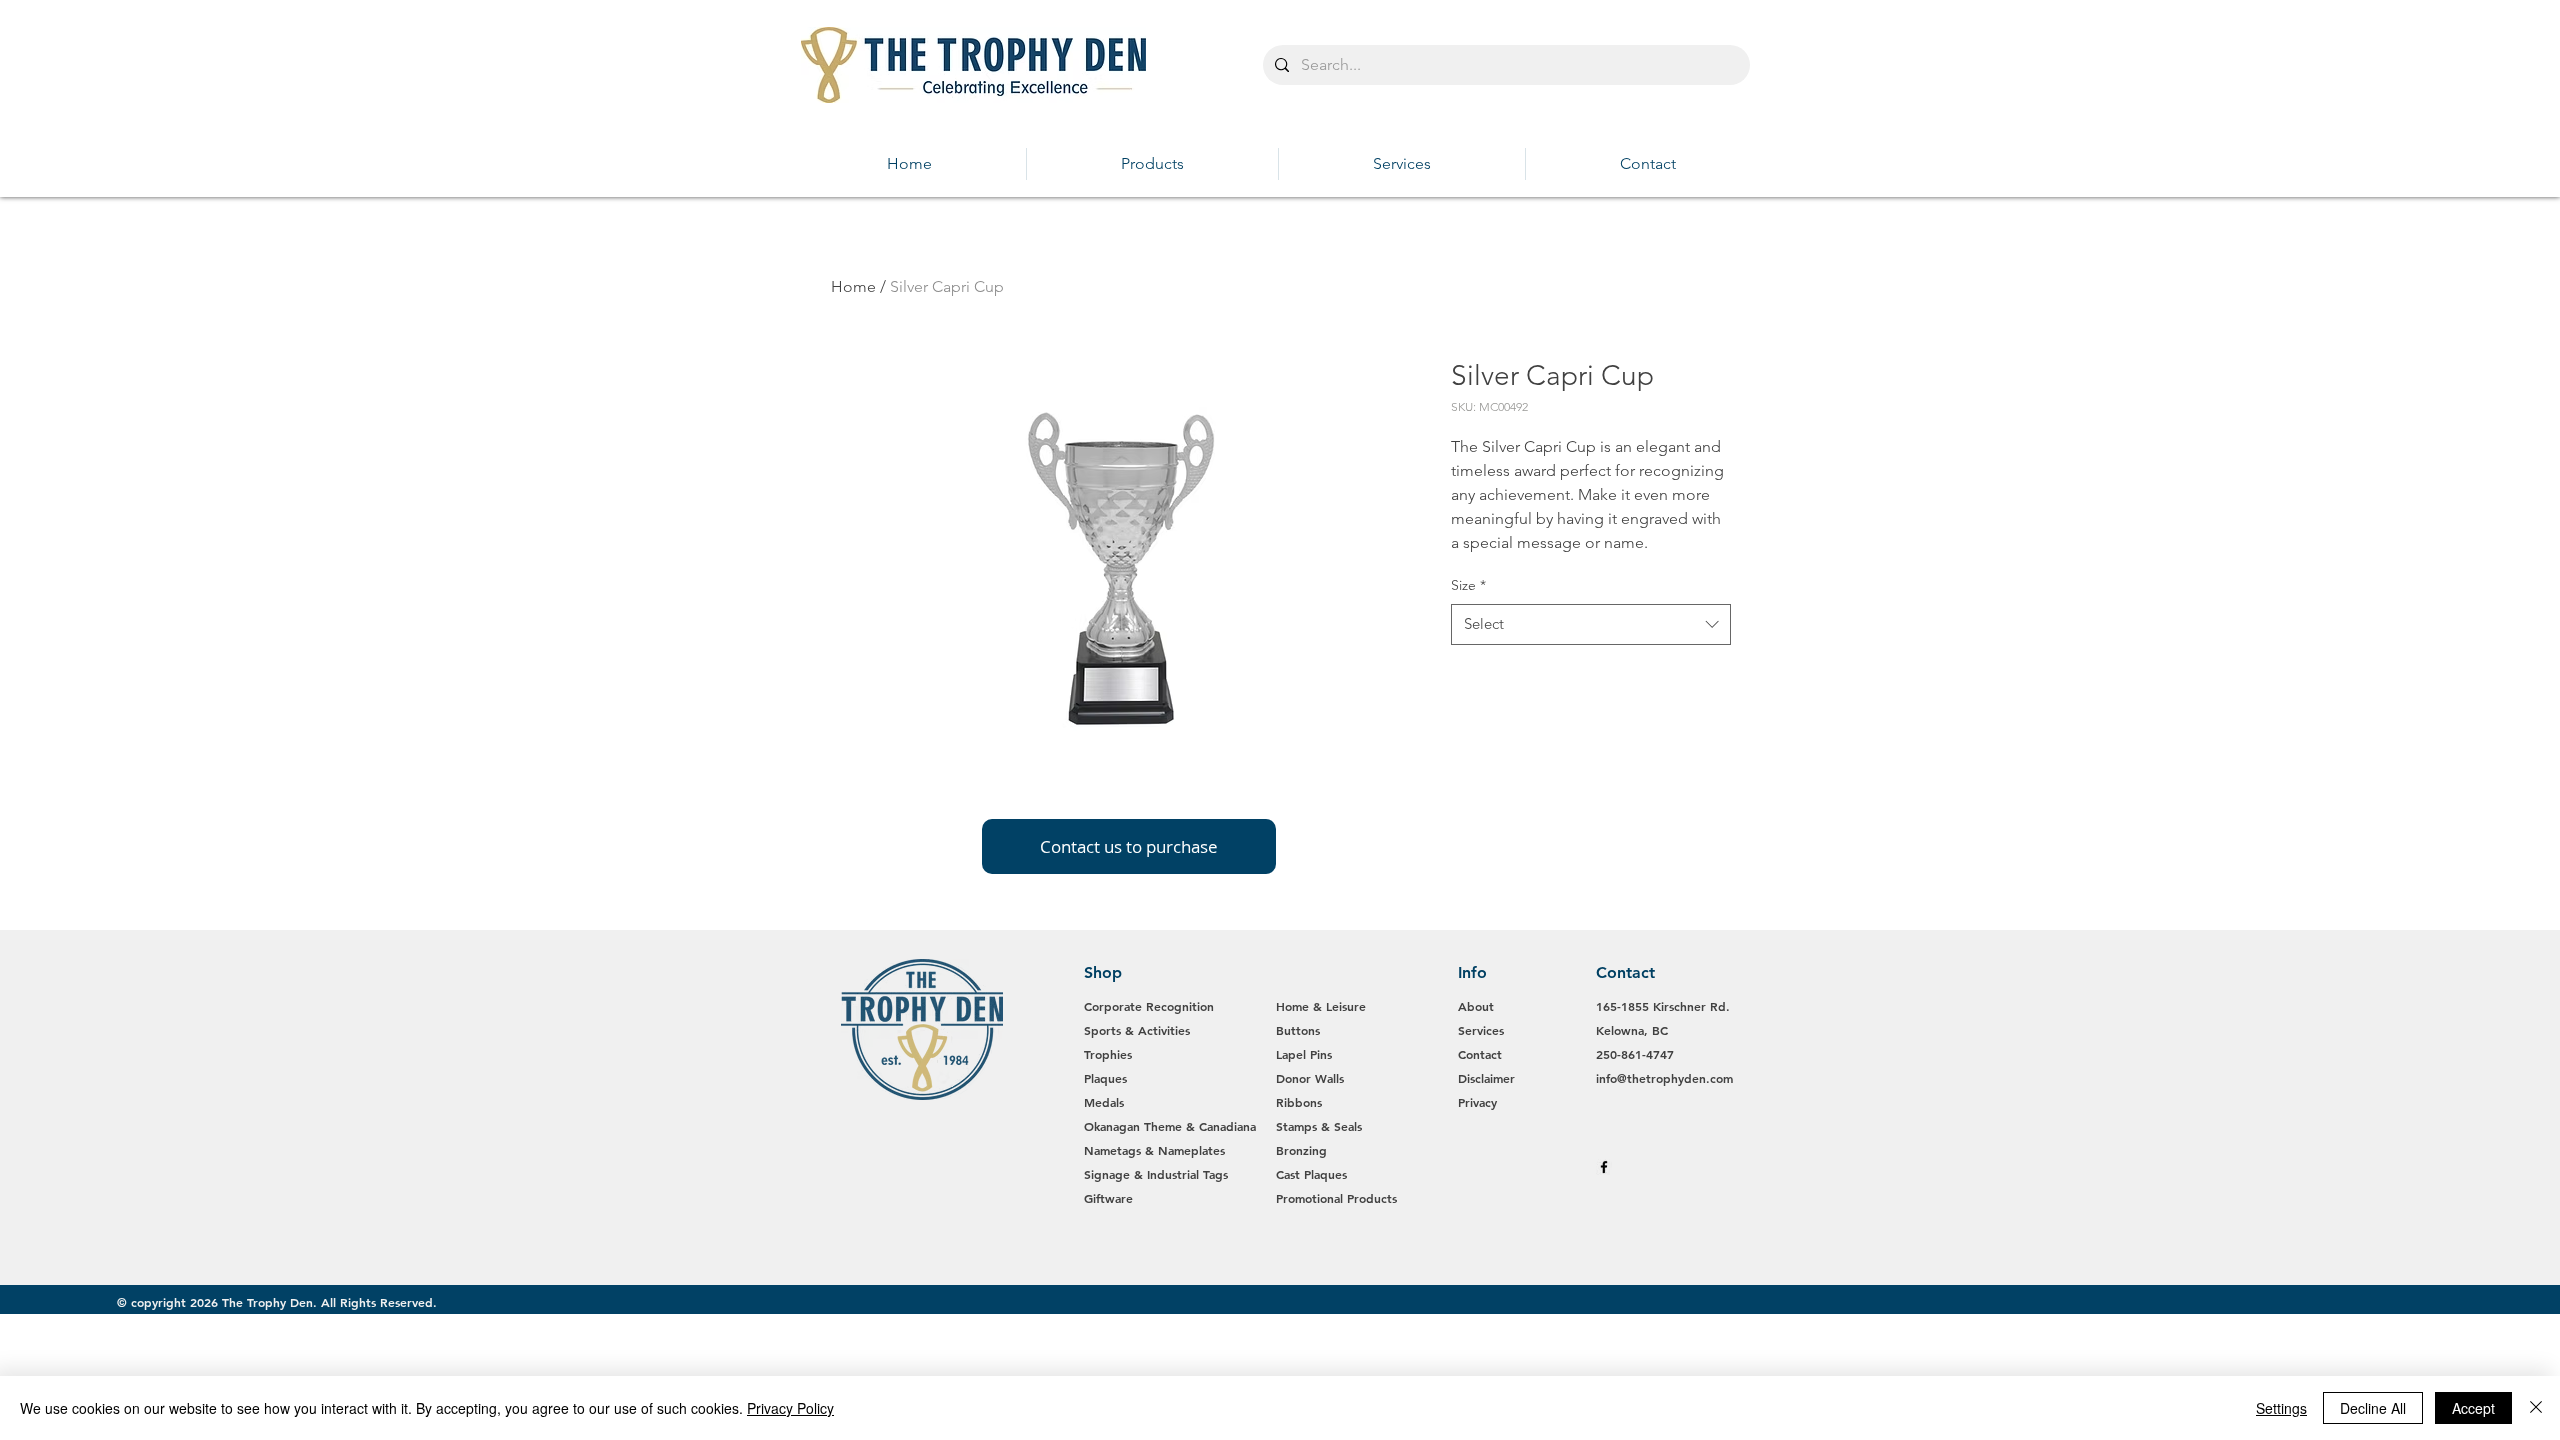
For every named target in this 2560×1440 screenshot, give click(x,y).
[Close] (2536, 1408)
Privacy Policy (790, 1408)
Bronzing (1301, 1150)
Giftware (1108, 1198)
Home (853, 286)
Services (1481, 1030)
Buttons (1298, 1030)
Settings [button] (2281, 1408)
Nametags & (1121, 1150)
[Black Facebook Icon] (1604, 1167)
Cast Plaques (1311, 1174)
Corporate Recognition (1151, 1006)
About (1476, 1006)
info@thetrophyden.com (1664, 1078)
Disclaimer (1486, 1078)
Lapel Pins (1304, 1054)
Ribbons (1299, 1102)
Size (1468, 585)
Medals (1104, 1102)
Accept (2473, 1408)
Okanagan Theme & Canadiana (1170, 1126)
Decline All (2373, 1408)
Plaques (1105, 1078)
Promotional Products (1336, 1198)
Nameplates (1191, 1150)
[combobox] (1591, 624)
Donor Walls (1310, 1078)
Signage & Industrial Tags (1156, 1174)
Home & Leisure (1321, 1006)
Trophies (1108, 1054)
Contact (1480, 1054)
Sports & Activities (1137, 1030)
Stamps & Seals (1319, 1126)
